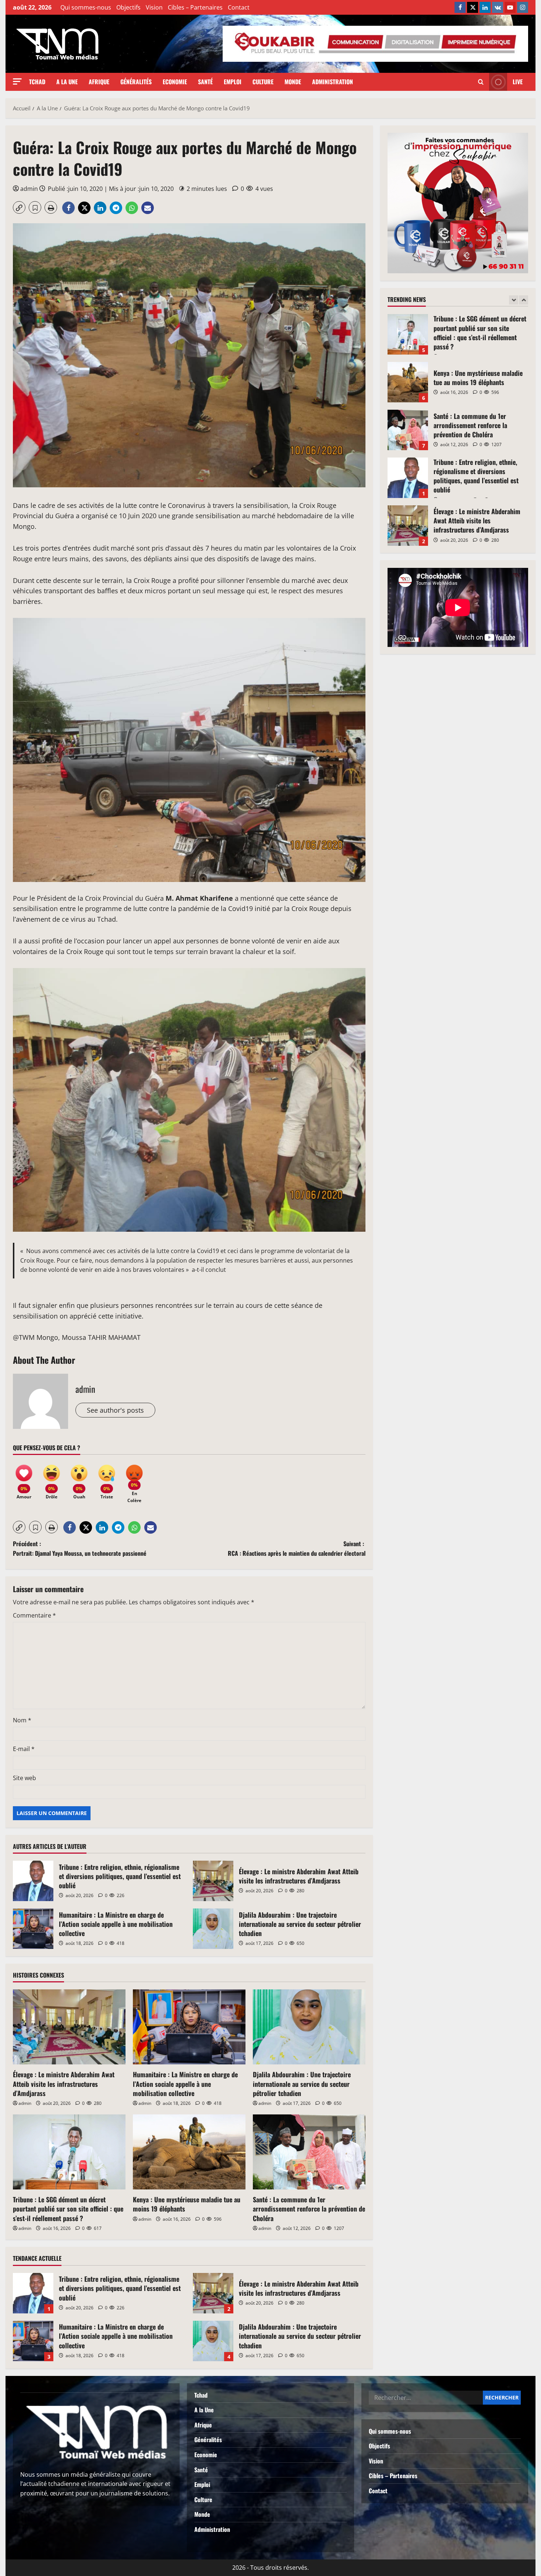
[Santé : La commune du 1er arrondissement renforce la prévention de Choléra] (309, 2152)
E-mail (24, 1749)
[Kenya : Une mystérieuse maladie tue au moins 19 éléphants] (189, 2152)
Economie (175, 82)
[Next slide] (524, 300)
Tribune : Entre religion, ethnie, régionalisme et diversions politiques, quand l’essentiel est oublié (33, 1881)
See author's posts (115, 1410)
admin (29, 189)
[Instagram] (523, 7)
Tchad (37, 82)
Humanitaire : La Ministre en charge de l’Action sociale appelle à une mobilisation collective (33, 1929)
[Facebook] (460, 7)
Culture (263, 82)
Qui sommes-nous (86, 7)
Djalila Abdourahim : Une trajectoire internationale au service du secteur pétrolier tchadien (213, 1929)
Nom (22, 1720)
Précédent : (80, 1548)
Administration (333, 82)
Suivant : (297, 1548)
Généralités (136, 82)
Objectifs (128, 7)
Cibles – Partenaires (195, 7)
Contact (239, 7)
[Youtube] (510, 7)
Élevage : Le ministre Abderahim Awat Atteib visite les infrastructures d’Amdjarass (213, 1881)
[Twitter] (473, 7)
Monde (293, 82)
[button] (17, 81)
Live (518, 82)
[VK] (498, 7)
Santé (205, 82)
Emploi (233, 82)
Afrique (99, 82)
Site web (24, 1778)
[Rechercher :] (426, 2398)
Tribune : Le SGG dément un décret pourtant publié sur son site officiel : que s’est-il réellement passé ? (68, 2209)
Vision (154, 7)
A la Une (67, 82)
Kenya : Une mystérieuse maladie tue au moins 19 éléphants (187, 2204)
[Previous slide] (514, 300)
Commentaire (34, 1615)
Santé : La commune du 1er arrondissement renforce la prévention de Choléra (309, 2209)
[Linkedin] (485, 7)
